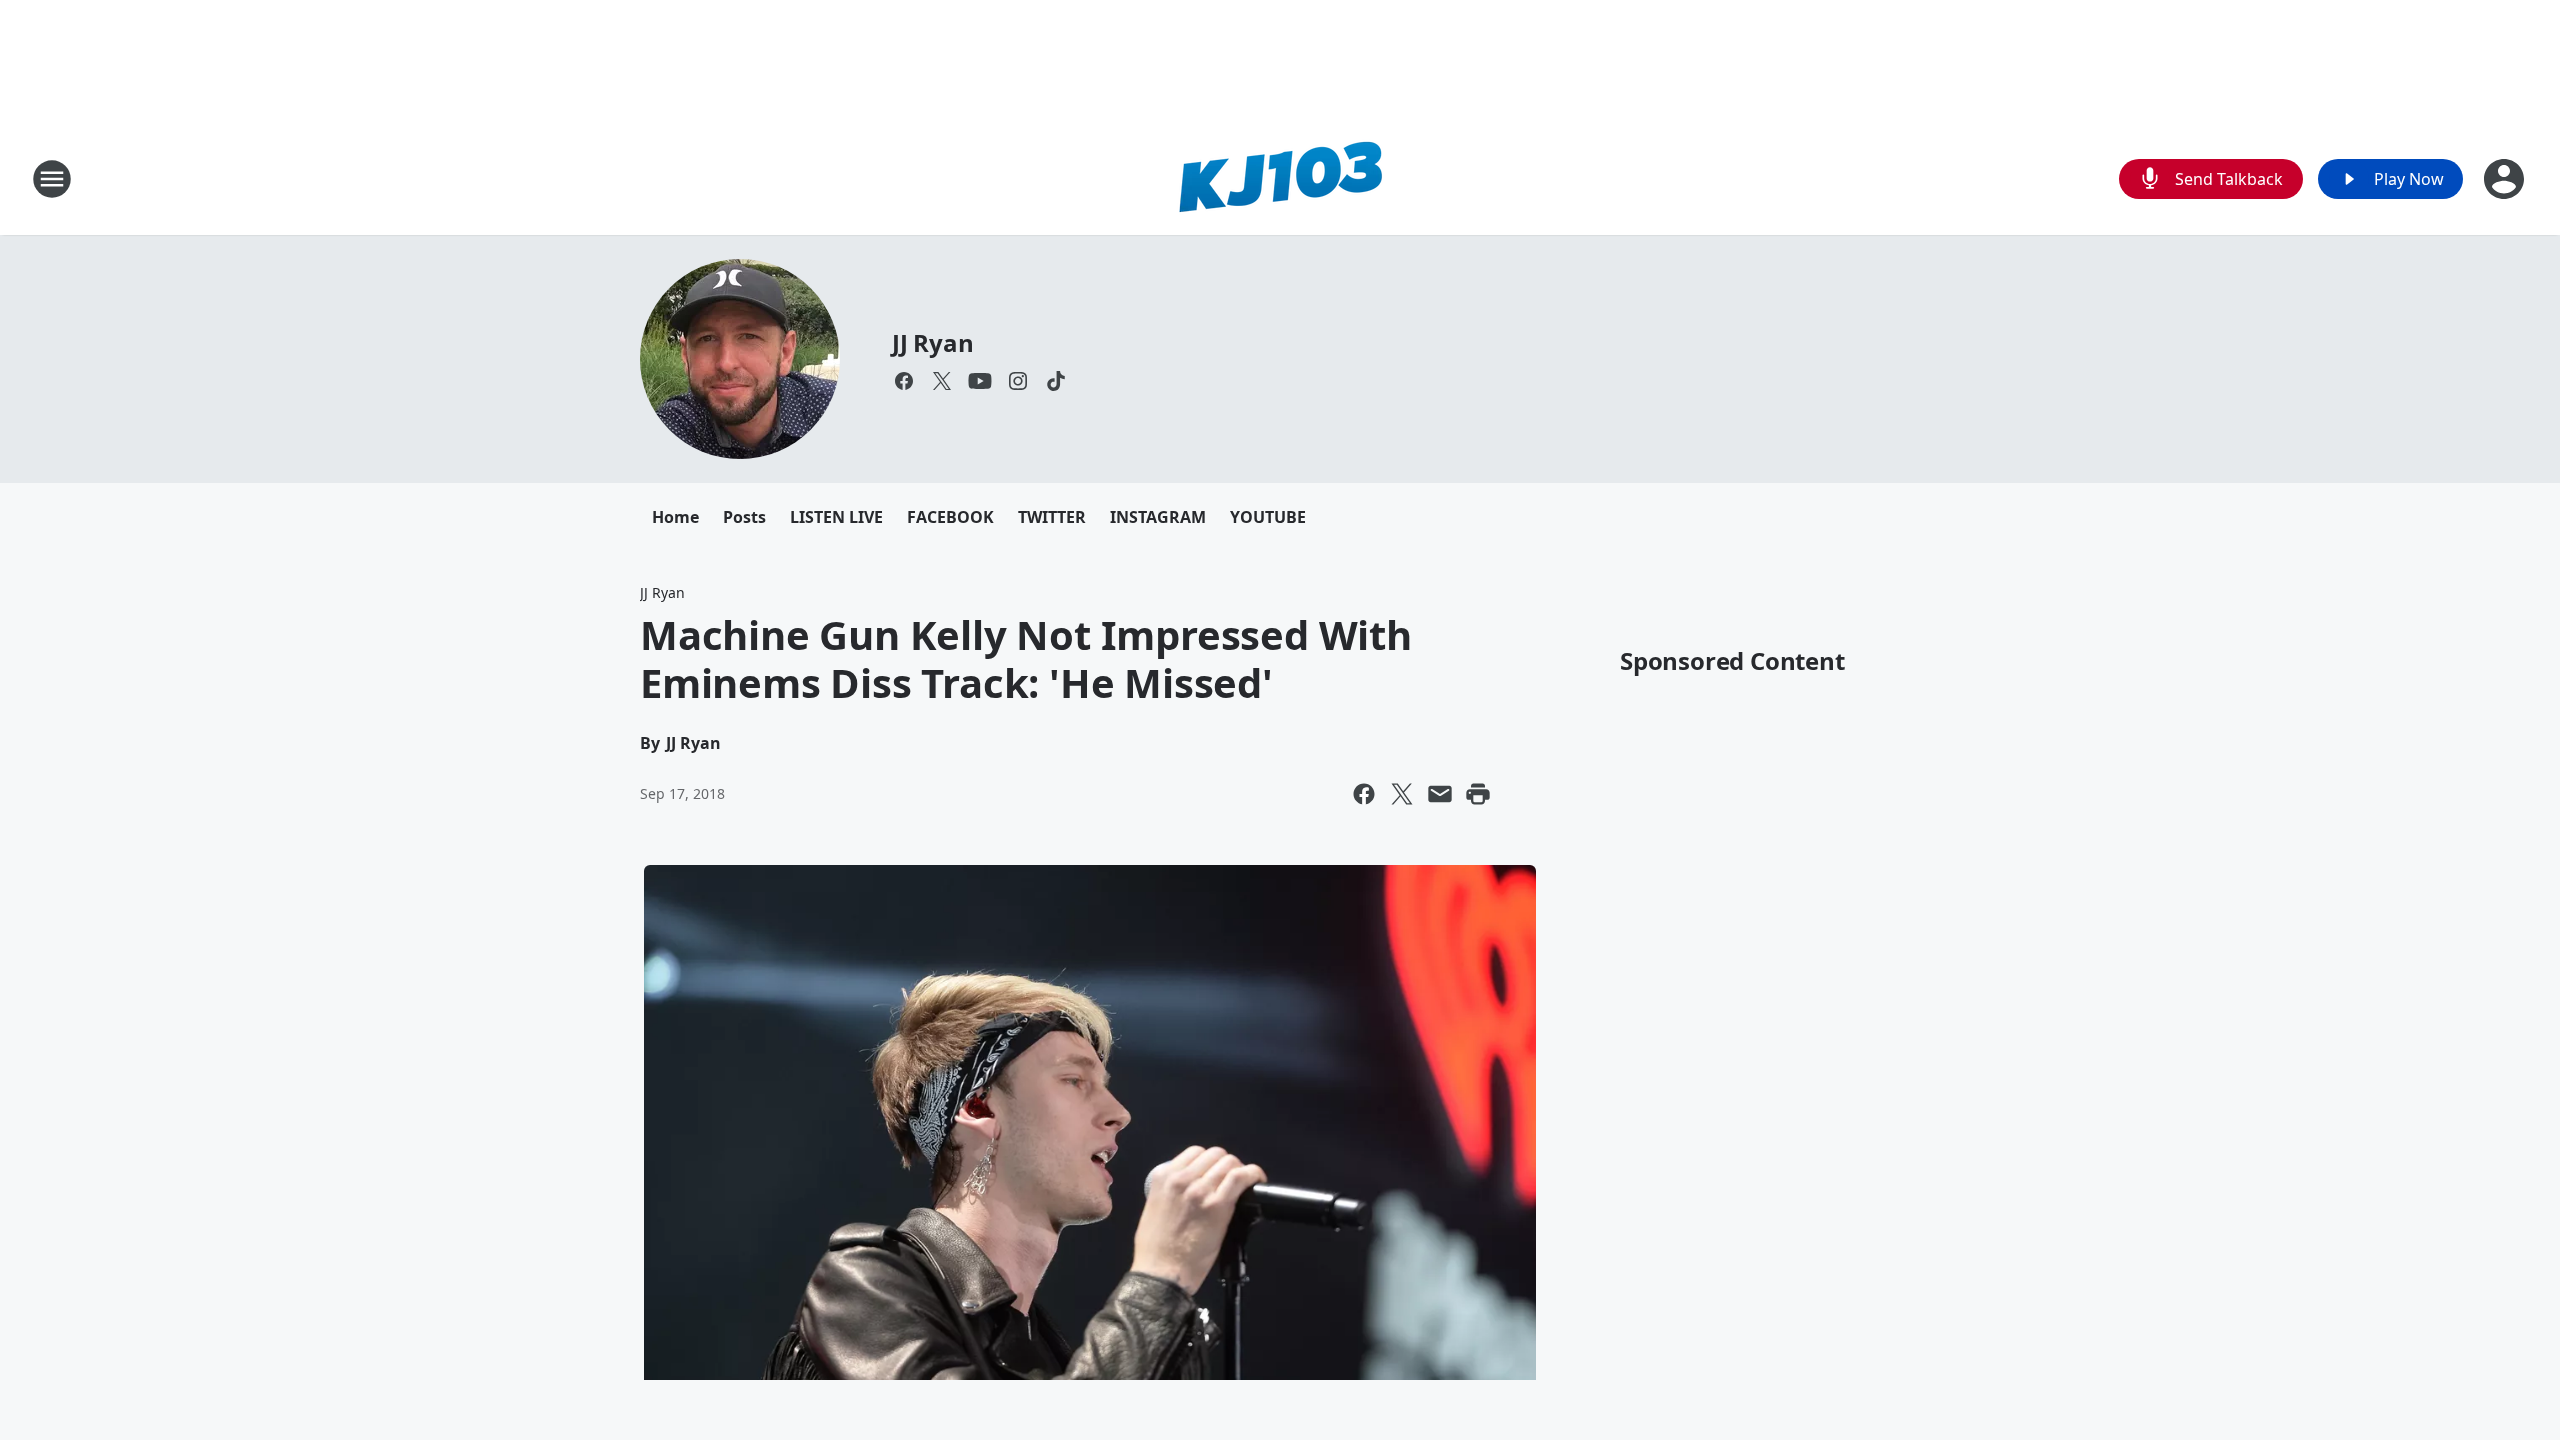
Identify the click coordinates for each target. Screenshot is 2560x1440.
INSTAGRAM (1158, 517)
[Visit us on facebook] (904, 381)
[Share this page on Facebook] (1364, 794)
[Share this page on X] (1402, 794)
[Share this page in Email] (1440, 794)
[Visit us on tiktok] (1056, 381)
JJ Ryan (933, 342)
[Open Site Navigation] (52, 179)
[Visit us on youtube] (980, 381)
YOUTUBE (1268, 517)
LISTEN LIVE (836, 517)
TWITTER (1052, 517)
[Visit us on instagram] (1018, 381)
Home (675, 517)
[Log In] (2506, 179)
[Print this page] (1478, 794)
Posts (744, 517)
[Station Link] (1280, 178)
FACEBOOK (950, 517)
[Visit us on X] (942, 381)
